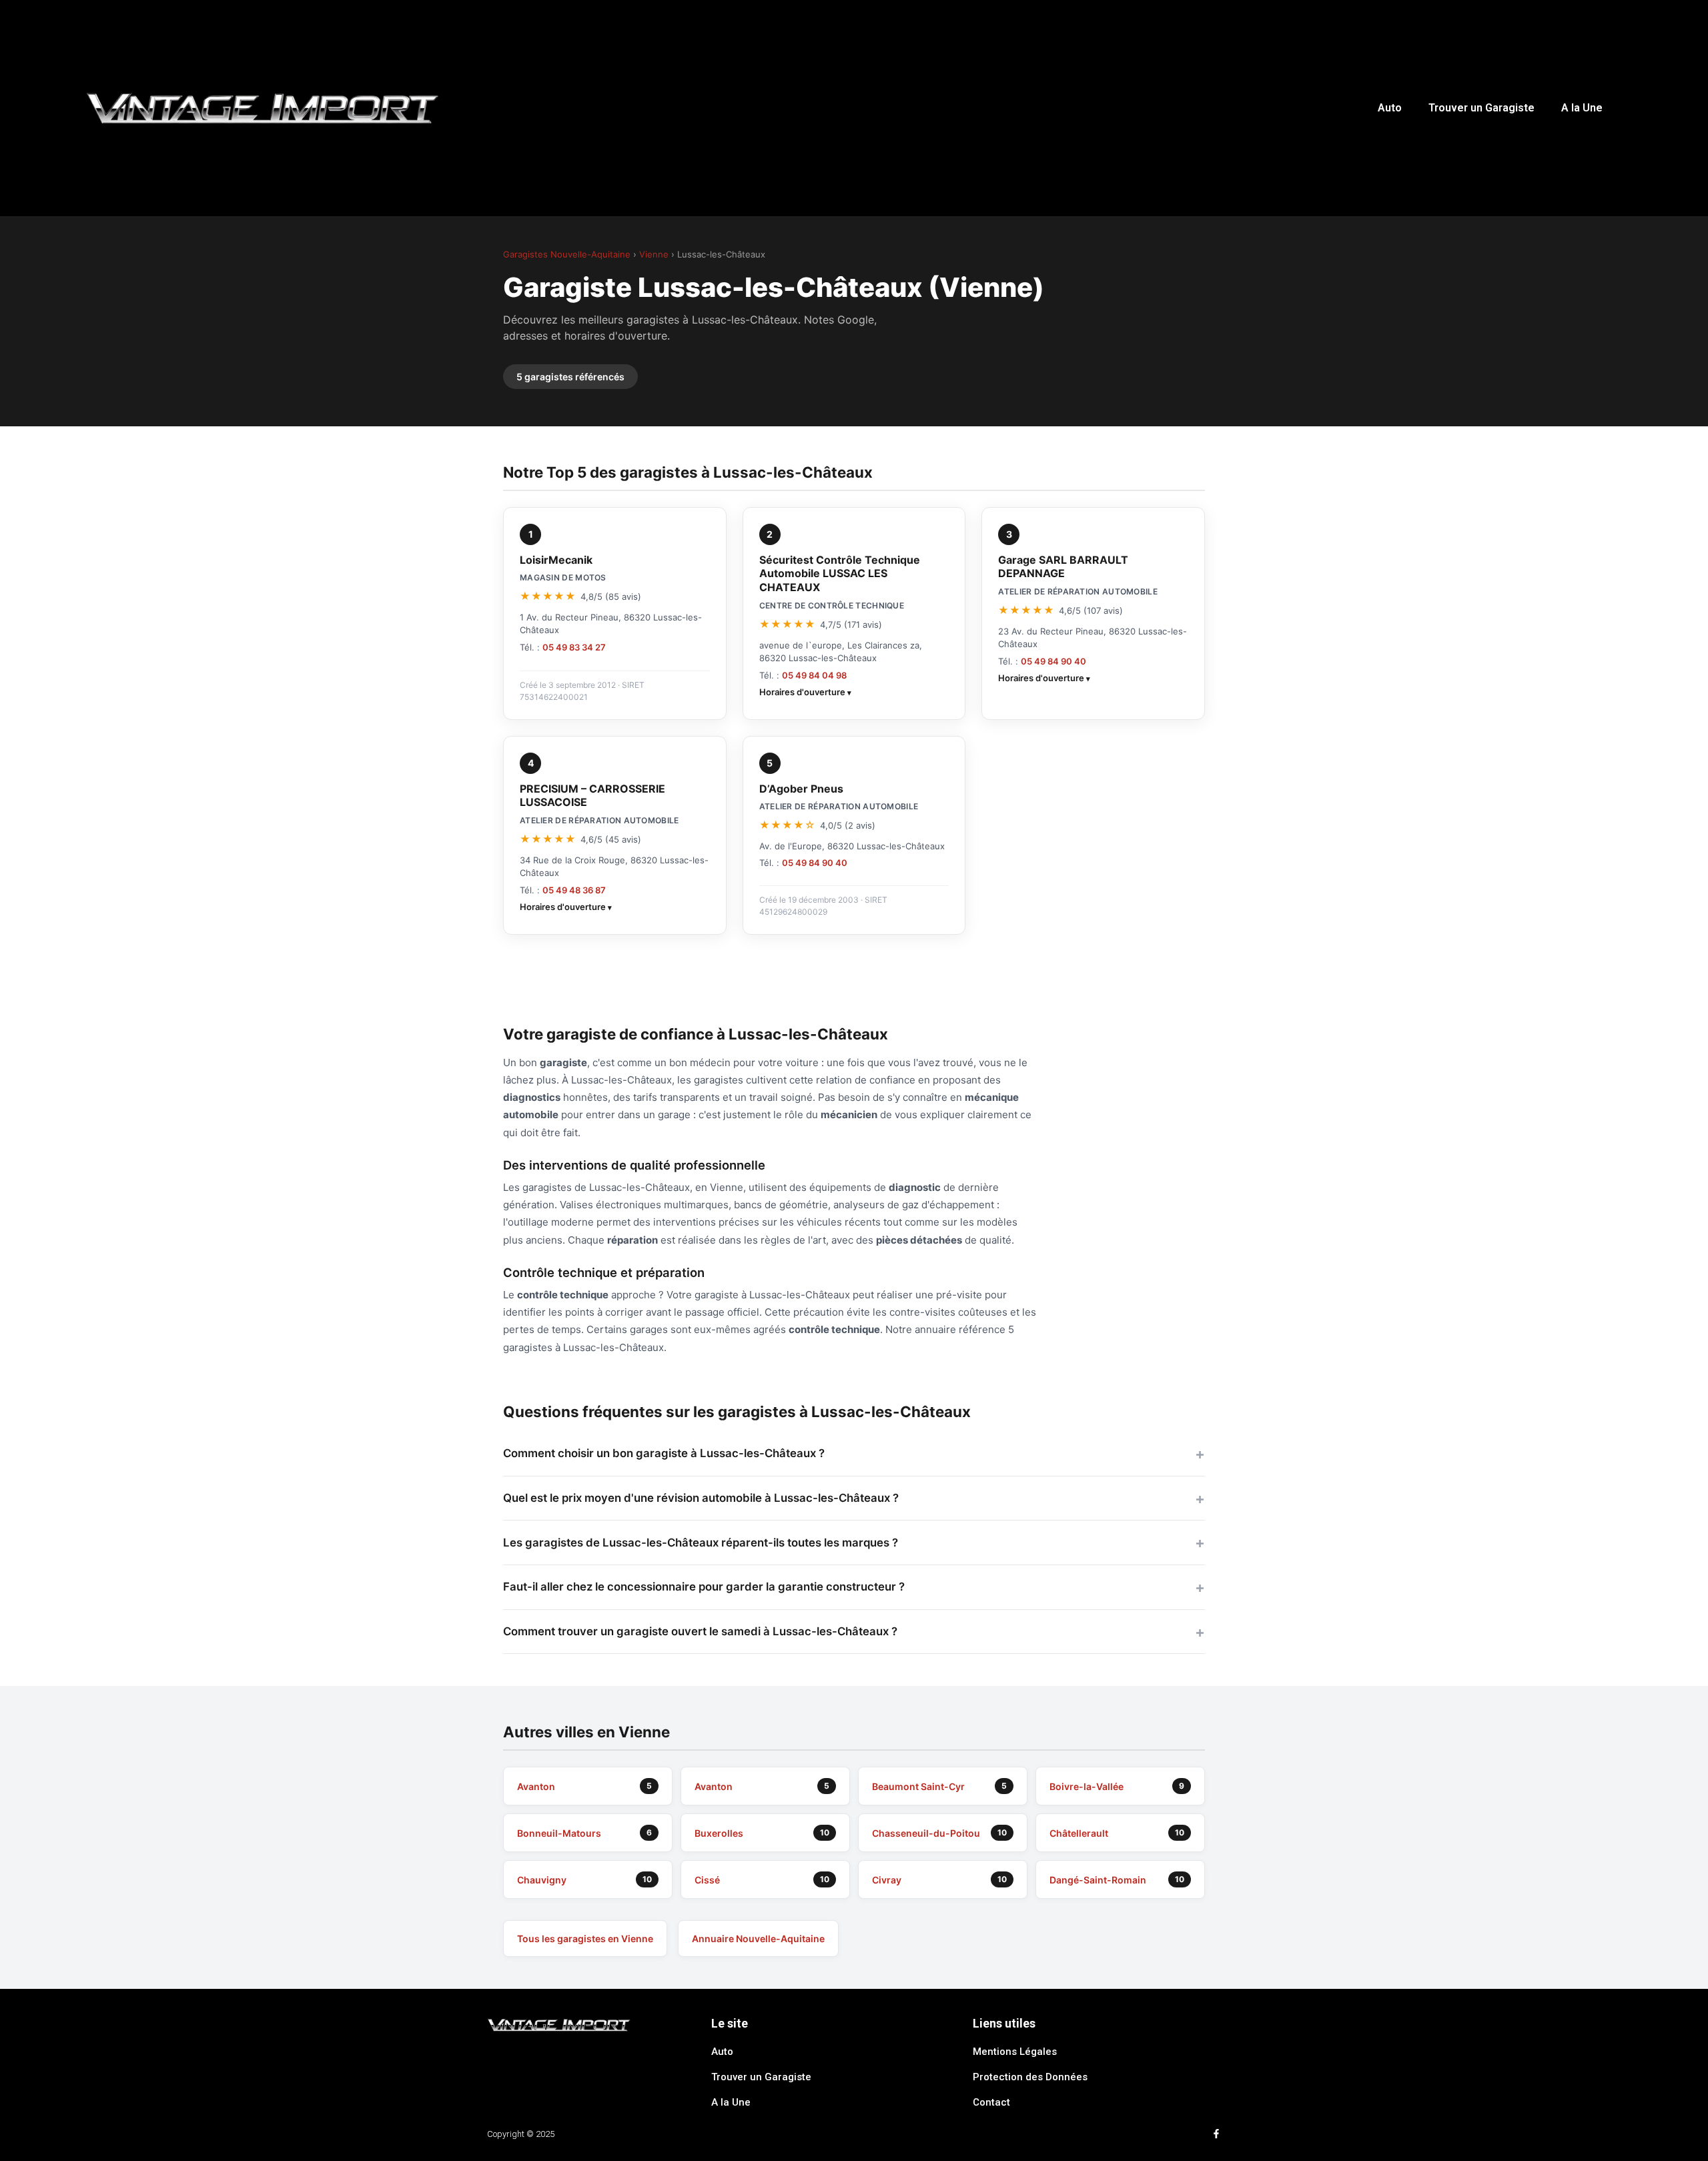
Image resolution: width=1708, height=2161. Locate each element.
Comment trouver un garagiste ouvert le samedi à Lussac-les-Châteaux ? (700, 1631)
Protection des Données (1030, 2077)
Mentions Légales (1015, 2052)
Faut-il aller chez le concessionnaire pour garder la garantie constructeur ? (704, 1587)
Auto (1390, 108)
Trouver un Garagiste (1481, 108)
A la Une (1582, 108)
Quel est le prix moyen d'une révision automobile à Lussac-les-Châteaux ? (701, 1498)
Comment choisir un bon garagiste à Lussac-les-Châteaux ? (664, 1453)
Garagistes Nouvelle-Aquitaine (567, 254)
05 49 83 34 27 (574, 647)
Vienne (654, 254)
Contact (991, 2102)
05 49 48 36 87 (574, 890)
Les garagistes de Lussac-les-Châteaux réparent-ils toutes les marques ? (701, 1543)
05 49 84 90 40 (1053, 661)
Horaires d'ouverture (802, 692)
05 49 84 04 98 (814, 675)
